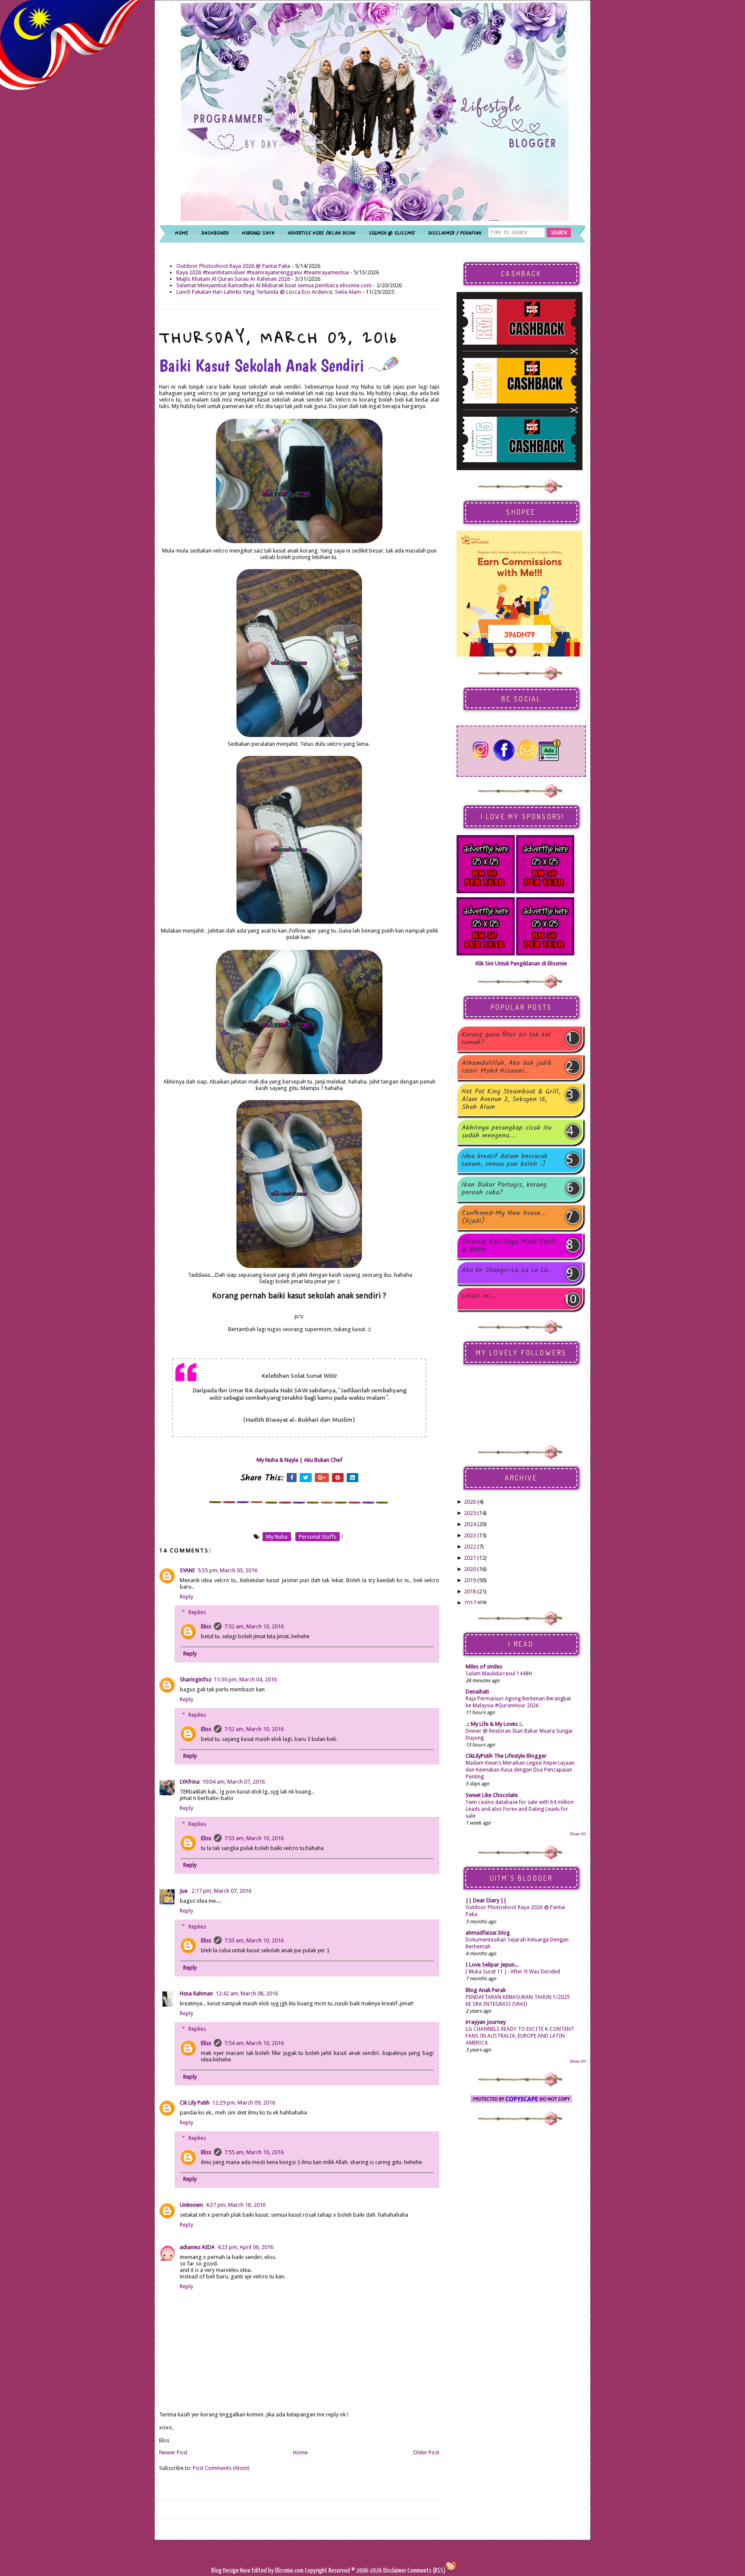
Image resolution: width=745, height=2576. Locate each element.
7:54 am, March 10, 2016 (254, 2043)
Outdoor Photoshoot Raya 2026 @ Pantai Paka (233, 266)
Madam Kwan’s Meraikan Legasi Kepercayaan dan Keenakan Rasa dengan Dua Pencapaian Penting (520, 1770)
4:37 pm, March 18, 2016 (236, 2205)
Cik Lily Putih (195, 2103)
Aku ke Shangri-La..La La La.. (506, 1271)
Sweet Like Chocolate (492, 1795)
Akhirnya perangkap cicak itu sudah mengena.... (507, 1132)
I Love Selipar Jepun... (492, 1965)
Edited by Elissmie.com (278, 2571)
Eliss (206, 1626)
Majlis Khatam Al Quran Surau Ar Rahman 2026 (233, 279)
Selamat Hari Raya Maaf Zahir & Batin (509, 1246)
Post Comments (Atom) (221, 2468)
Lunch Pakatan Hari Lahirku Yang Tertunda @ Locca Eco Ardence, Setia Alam (269, 292)
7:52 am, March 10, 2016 (254, 1626)
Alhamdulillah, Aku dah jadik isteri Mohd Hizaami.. (507, 1067)
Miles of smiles (484, 1667)
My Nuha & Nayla (277, 1460)
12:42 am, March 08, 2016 (247, 1993)
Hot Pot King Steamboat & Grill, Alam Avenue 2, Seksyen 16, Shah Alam (511, 1100)
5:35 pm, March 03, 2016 (227, 1570)
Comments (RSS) (426, 2571)
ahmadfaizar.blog (488, 1933)
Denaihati (477, 1692)
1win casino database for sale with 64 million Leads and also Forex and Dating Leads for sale (520, 1809)
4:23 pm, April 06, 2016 (245, 2247)
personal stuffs (318, 1537)
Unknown (191, 2205)
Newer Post (173, 2452)
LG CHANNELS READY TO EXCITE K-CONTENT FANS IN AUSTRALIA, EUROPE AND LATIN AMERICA (520, 2036)
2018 (470, 1591)
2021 (470, 1558)
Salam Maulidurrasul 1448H (499, 1674)
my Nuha (277, 1537)
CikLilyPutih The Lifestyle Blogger (506, 1756)
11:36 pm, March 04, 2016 (245, 1679)
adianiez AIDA (197, 2247)
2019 (470, 1580)
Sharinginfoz (196, 1679)
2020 (470, 1569)
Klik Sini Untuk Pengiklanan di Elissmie (521, 963)
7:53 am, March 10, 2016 (254, 1838)
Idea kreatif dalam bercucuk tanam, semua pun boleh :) (505, 1160)
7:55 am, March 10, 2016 (254, 2152)
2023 (470, 1535)
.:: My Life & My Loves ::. (494, 1724)
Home (301, 2452)
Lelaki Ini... (479, 1297)
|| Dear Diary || (486, 1900)
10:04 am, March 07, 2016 (233, 1782)
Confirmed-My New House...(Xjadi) (504, 1217)
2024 (470, 1524)
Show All (578, 1834)
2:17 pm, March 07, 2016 (221, 1891)
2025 (470, 1513)
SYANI (187, 1570)
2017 (470, 1603)
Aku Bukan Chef (323, 1460)
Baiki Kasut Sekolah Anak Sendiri (264, 365)
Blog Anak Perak (486, 1990)
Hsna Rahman (196, 1993)
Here (246, 2571)
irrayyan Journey (486, 2022)
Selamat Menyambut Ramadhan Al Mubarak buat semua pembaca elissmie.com (274, 285)
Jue (184, 1891)
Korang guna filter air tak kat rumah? (506, 1039)
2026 (470, 1502)
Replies (197, 1612)
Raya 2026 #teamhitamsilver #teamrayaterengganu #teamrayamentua (263, 272)
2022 (470, 1547)
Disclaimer (394, 2571)
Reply (186, 1597)
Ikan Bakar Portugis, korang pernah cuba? (504, 1189)
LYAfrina (190, 1782)
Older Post (426, 2452)
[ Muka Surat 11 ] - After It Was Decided (513, 1972)
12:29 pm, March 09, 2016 (244, 2103)
